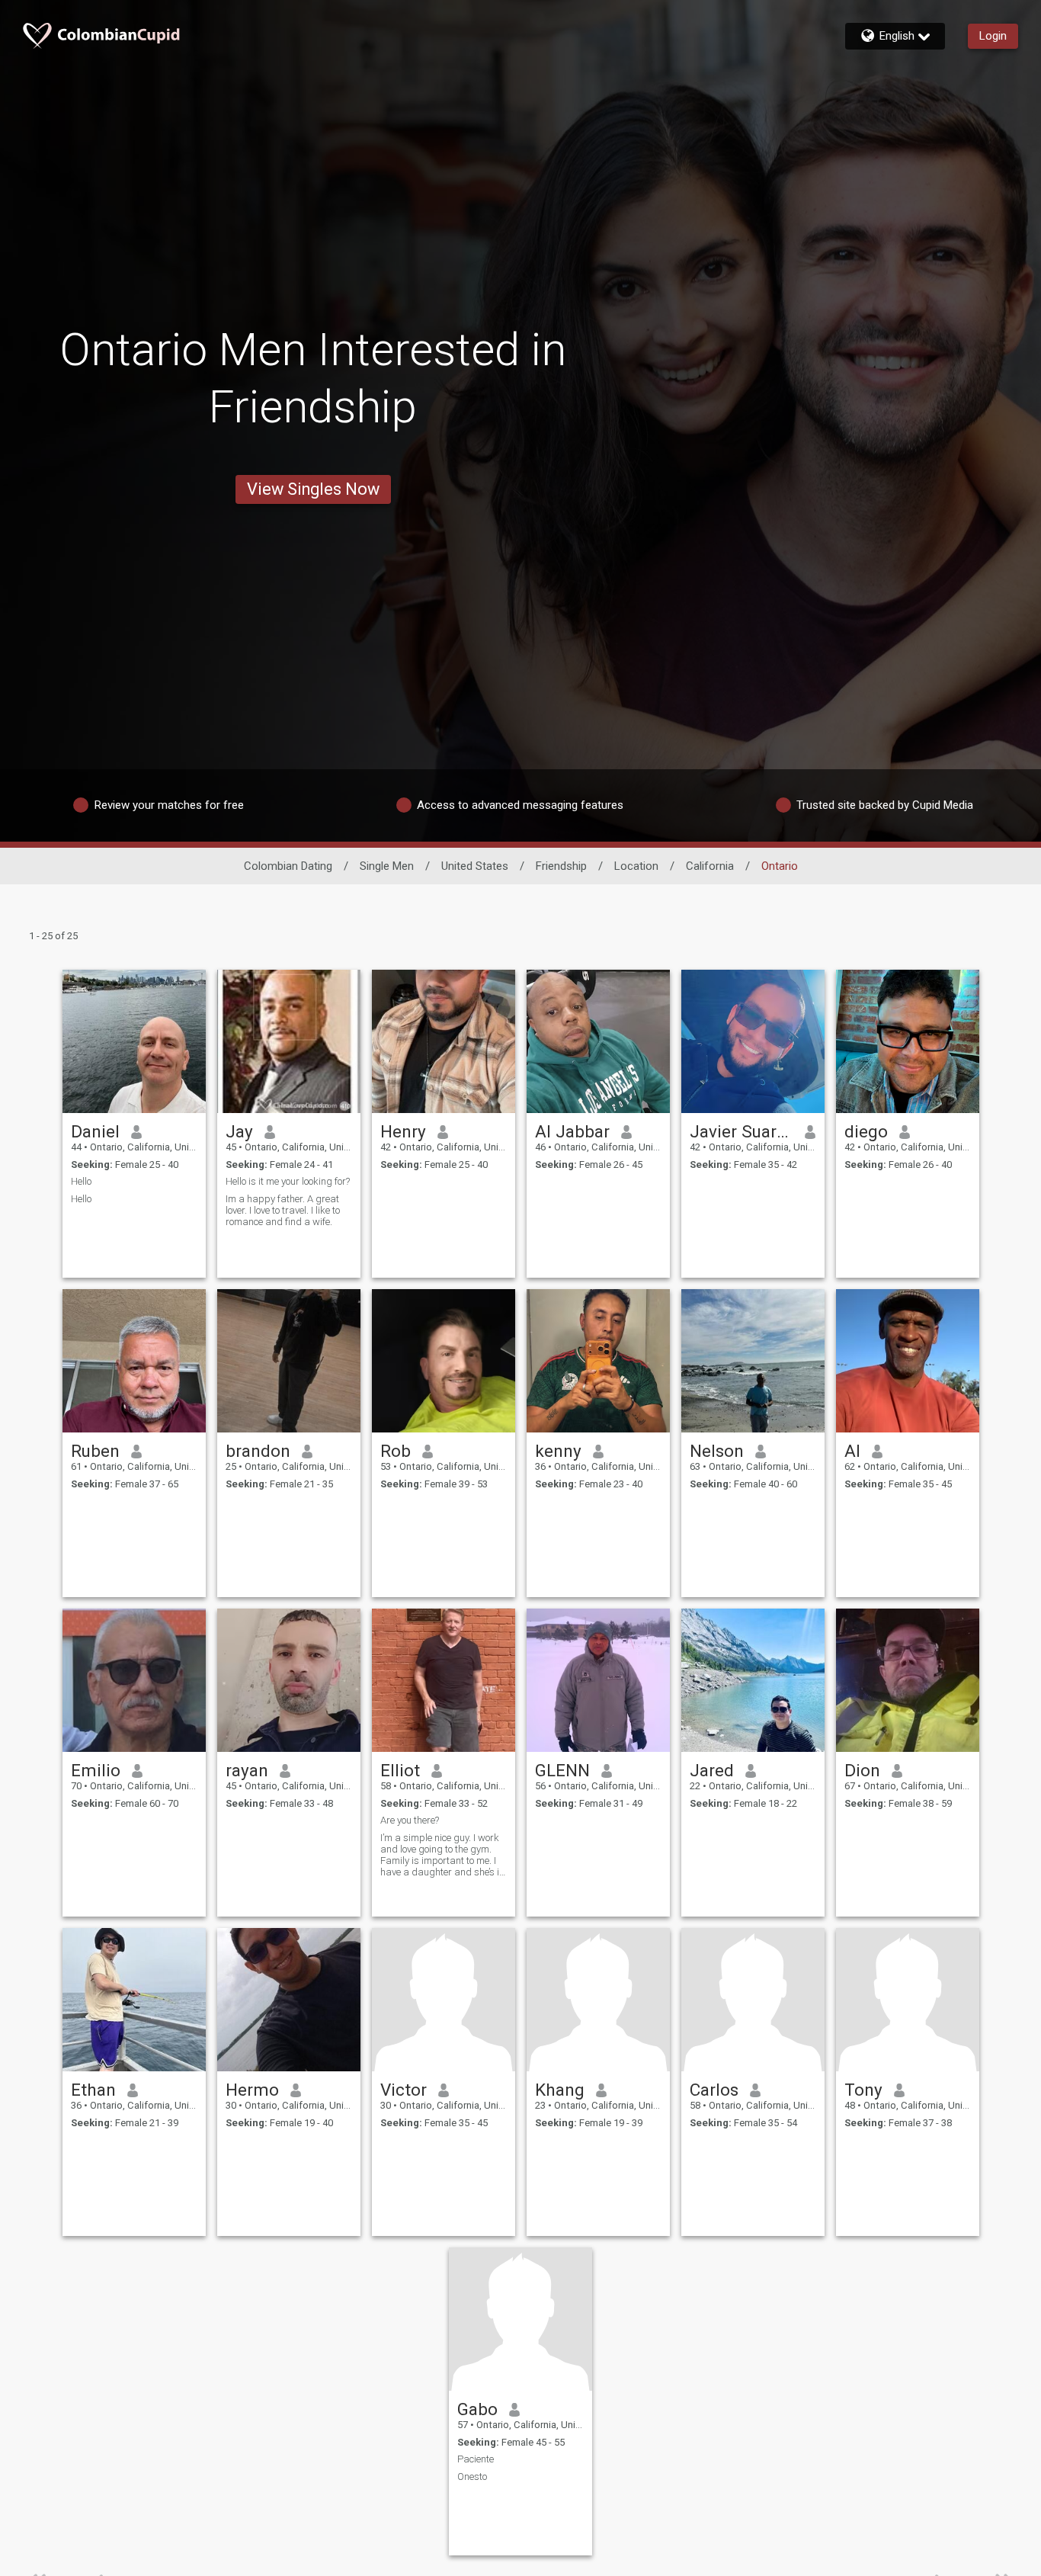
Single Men (387, 866)
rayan (247, 1770)
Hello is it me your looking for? (288, 1181)
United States (475, 866)
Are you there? (410, 1820)
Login (993, 36)
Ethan (93, 2090)
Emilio (96, 1770)
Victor (404, 2090)
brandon (258, 1451)
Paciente (476, 2459)
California (710, 866)
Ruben (95, 1451)
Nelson (717, 1451)
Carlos (714, 2090)
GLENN (562, 1770)
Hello (81, 1181)
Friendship (561, 866)
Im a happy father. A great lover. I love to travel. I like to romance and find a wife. (283, 1210)
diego (866, 1131)
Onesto (472, 2477)
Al (852, 1451)
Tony (863, 2090)
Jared (712, 1770)
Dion (862, 1770)
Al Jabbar (572, 1131)
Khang (560, 2090)
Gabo (477, 2409)
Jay (239, 1131)
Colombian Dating (288, 866)
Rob (396, 1451)
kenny (558, 1451)
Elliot (400, 1770)
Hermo (252, 2090)
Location (636, 866)
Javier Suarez (742, 1131)
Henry (403, 1131)
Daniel (95, 1131)
